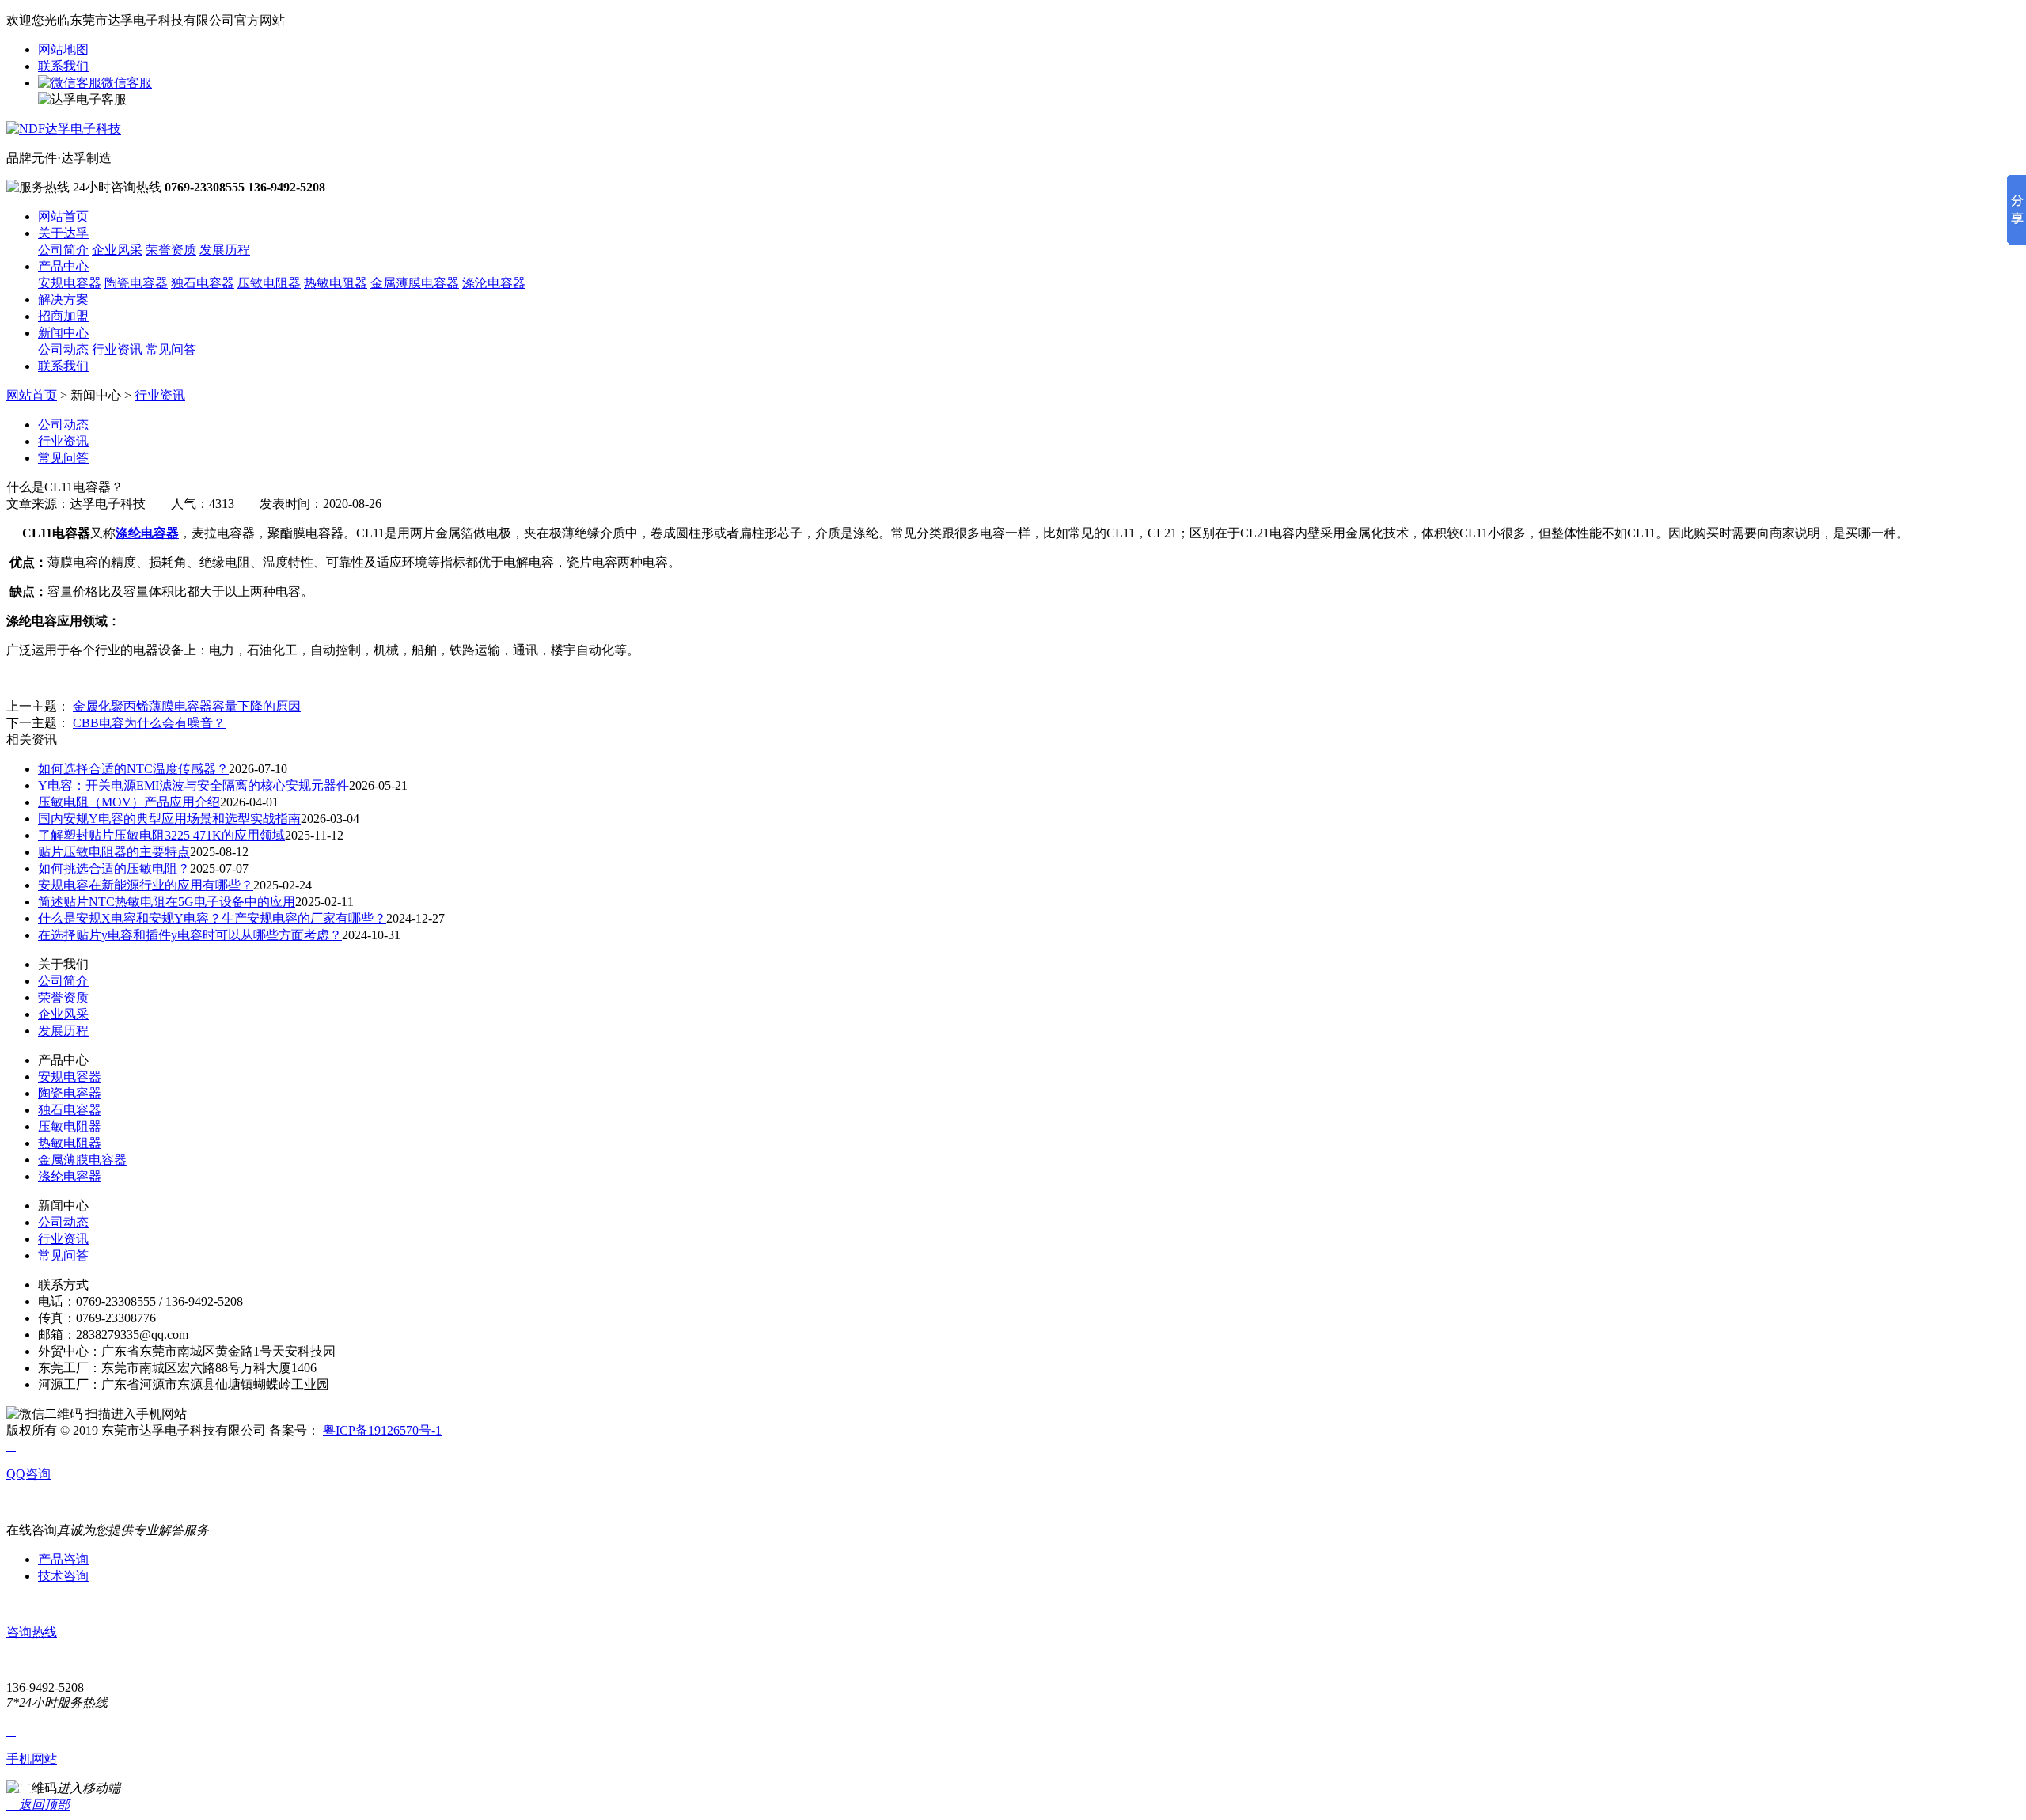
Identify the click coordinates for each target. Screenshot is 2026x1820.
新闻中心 (63, 333)
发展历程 (225, 250)
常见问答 (171, 349)
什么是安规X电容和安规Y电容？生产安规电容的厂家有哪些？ (212, 918)
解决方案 (63, 300)
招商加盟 (63, 316)
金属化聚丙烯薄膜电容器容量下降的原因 (187, 706)
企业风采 (117, 250)
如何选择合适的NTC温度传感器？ (133, 769)
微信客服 (127, 83)
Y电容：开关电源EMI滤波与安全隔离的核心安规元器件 (193, 785)
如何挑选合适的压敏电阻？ (114, 868)
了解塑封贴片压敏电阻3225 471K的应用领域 (161, 835)
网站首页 (63, 216)
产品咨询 (63, 1559)
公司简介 (63, 250)
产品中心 (63, 266)
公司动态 (63, 349)
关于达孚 (63, 233)
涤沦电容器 (494, 283)
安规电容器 (70, 283)
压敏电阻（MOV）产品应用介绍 (129, 802)
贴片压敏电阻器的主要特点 (114, 852)
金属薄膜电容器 (415, 283)
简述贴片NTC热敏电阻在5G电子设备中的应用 (167, 902)
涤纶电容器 (70, 1176)
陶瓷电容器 (136, 283)
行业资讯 (117, 349)
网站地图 (63, 49)
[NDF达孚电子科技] (64, 129)
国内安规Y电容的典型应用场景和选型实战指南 (169, 819)
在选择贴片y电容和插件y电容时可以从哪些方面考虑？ (190, 935)
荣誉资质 (171, 250)
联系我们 (63, 66)
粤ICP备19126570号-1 (382, 1430)
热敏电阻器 (336, 283)
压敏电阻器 (269, 283)
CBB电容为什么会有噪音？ (149, 723)
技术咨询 (63, 1576)
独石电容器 (203, 283)
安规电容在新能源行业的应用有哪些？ (146, 885)
